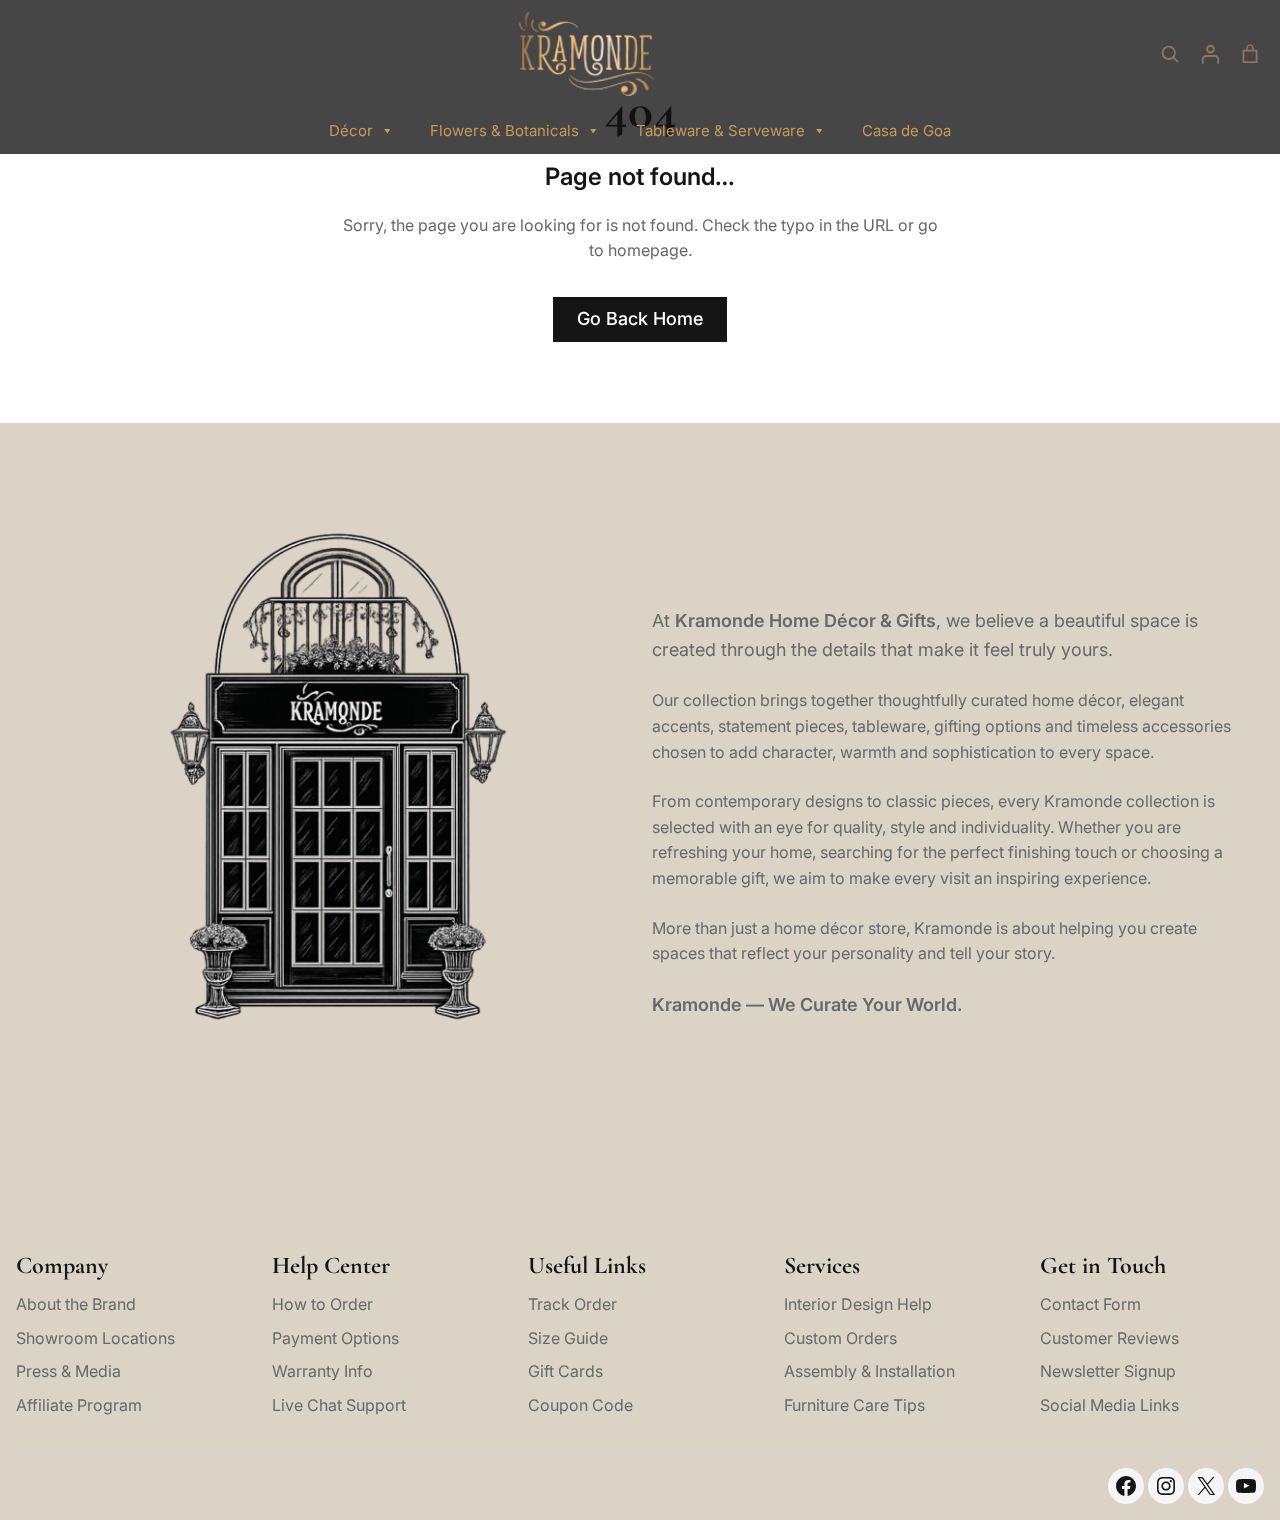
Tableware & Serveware (720, 130)
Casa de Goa (906, 130)
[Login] (1210, 54)
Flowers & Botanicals (504, 130)
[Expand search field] (1170, 54)
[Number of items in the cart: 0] (1250, 54)
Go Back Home (640, 318)
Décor (351, 130)
